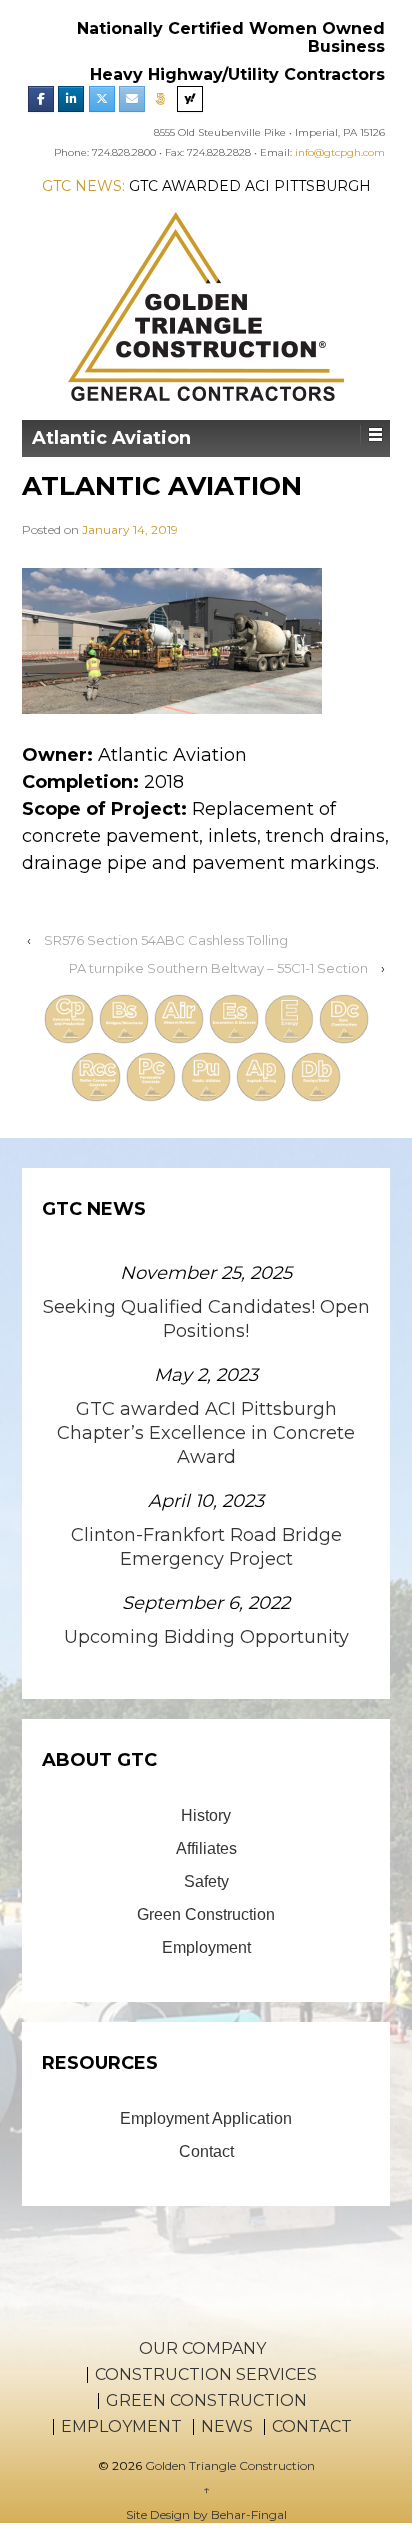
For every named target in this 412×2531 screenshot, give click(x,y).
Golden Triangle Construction (228, 2465)
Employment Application (206, 2118)
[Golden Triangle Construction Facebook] (41, 99)
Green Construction (206, 1914)
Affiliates (206, 1848)
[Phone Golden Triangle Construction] (161, 99)
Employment (206, 1947)
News (227, 2427)
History (206, 1815)
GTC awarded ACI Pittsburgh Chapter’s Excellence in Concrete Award (206, 1433)
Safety (206, 1881)
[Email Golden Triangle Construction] (132, 99)
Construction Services (206, 2375)
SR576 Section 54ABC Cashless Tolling (166, 940)
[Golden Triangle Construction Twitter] (102, 99)
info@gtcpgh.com (340, 152)
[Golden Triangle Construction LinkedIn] (71, 99)
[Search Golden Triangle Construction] (190, 99)
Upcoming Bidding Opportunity (206, 1637)
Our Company (202, 2349)
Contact (206, 2151)
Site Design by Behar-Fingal (206, 2514)
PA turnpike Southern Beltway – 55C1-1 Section (218, 968)
